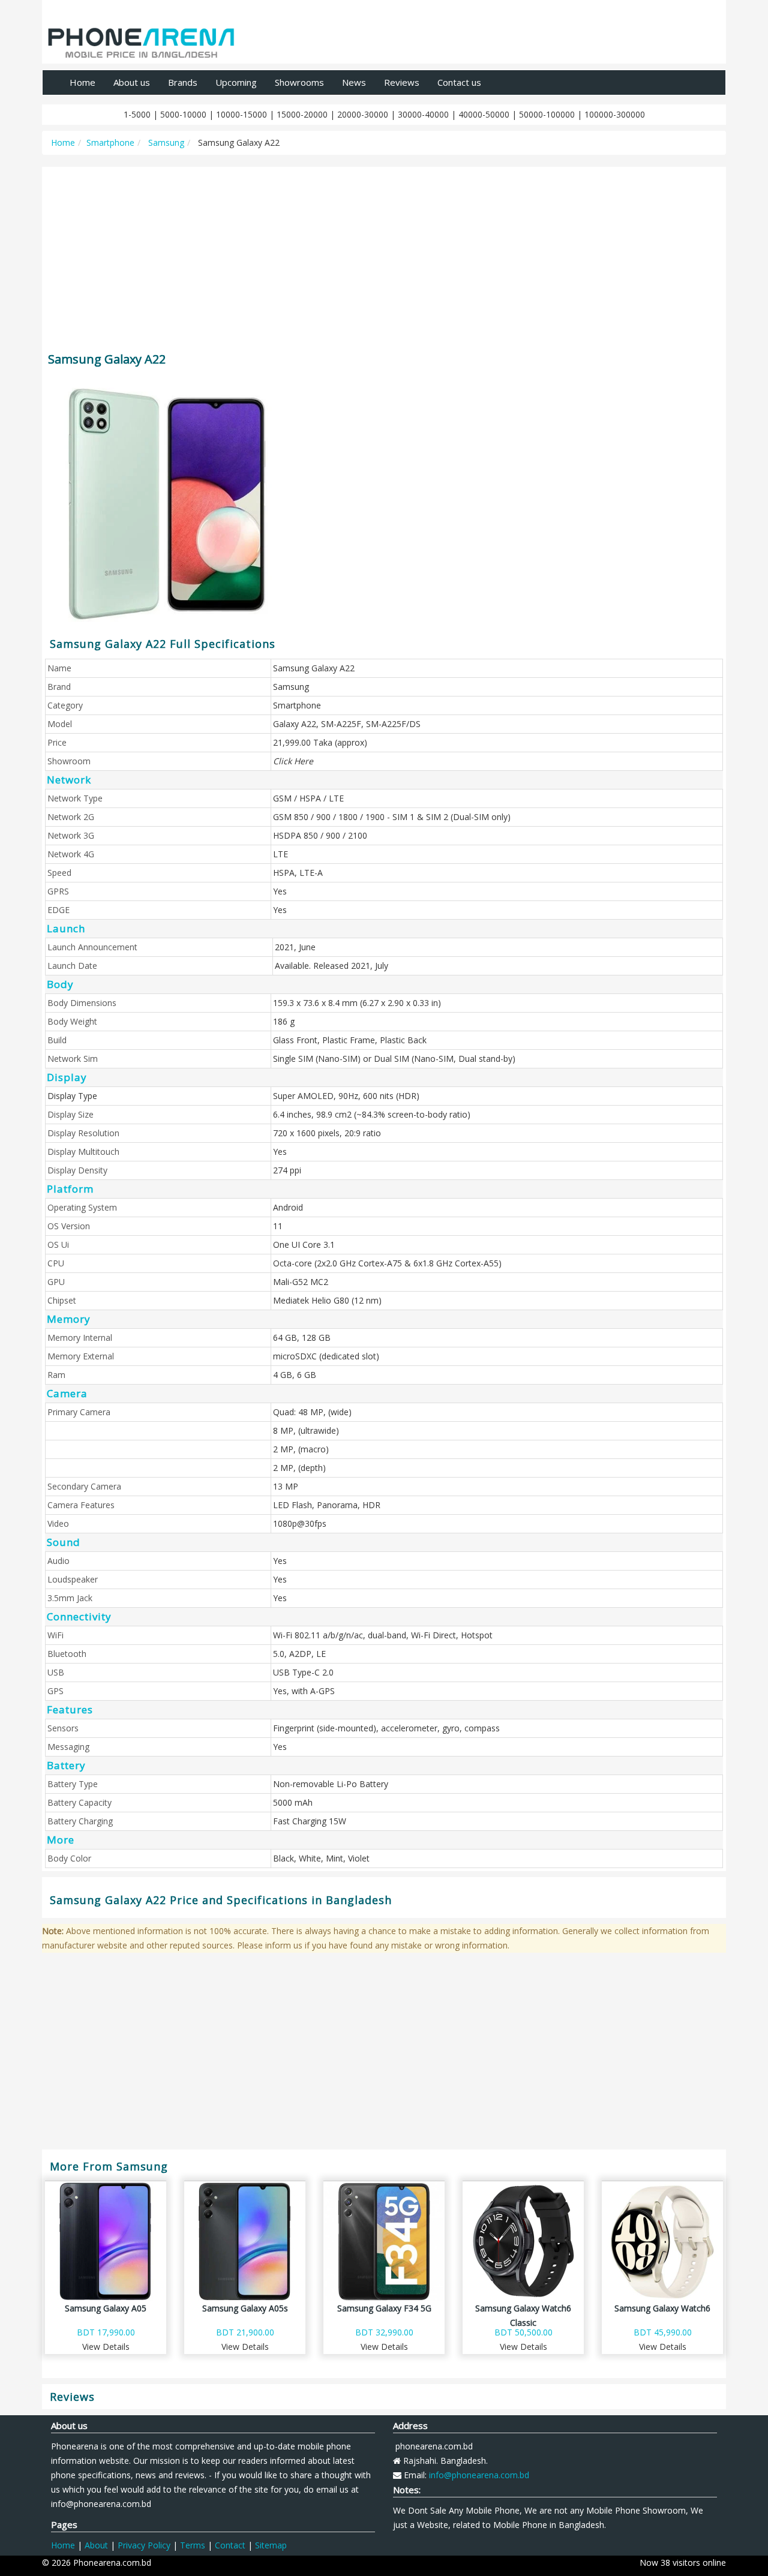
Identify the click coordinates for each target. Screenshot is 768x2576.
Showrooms (299, 82)
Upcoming (236, 82)
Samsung (165, 142)
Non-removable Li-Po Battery (331, 1784)
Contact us (459, 82)
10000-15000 (241, 114)
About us (132, 82)
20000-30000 (363, 114)
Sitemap (271, 2545)
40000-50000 (484, 114)
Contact (230, 2545)
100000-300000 (615, 114)
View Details (106, 2347)
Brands (183, 82)
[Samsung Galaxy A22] (181, 504)
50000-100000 (547, 114)
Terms (193, 2545)
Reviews (402, 82)
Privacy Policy (144, 2545)
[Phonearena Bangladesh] (141, 38)
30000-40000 (423, 114)
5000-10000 (183, 114)
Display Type (72, 1096)
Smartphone (110, 142)
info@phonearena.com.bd (479, 2475)
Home (82, 82)
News (354, 82)
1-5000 (137, 114)
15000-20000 (302, 114)
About (96, 2545)
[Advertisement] (384, 254)
